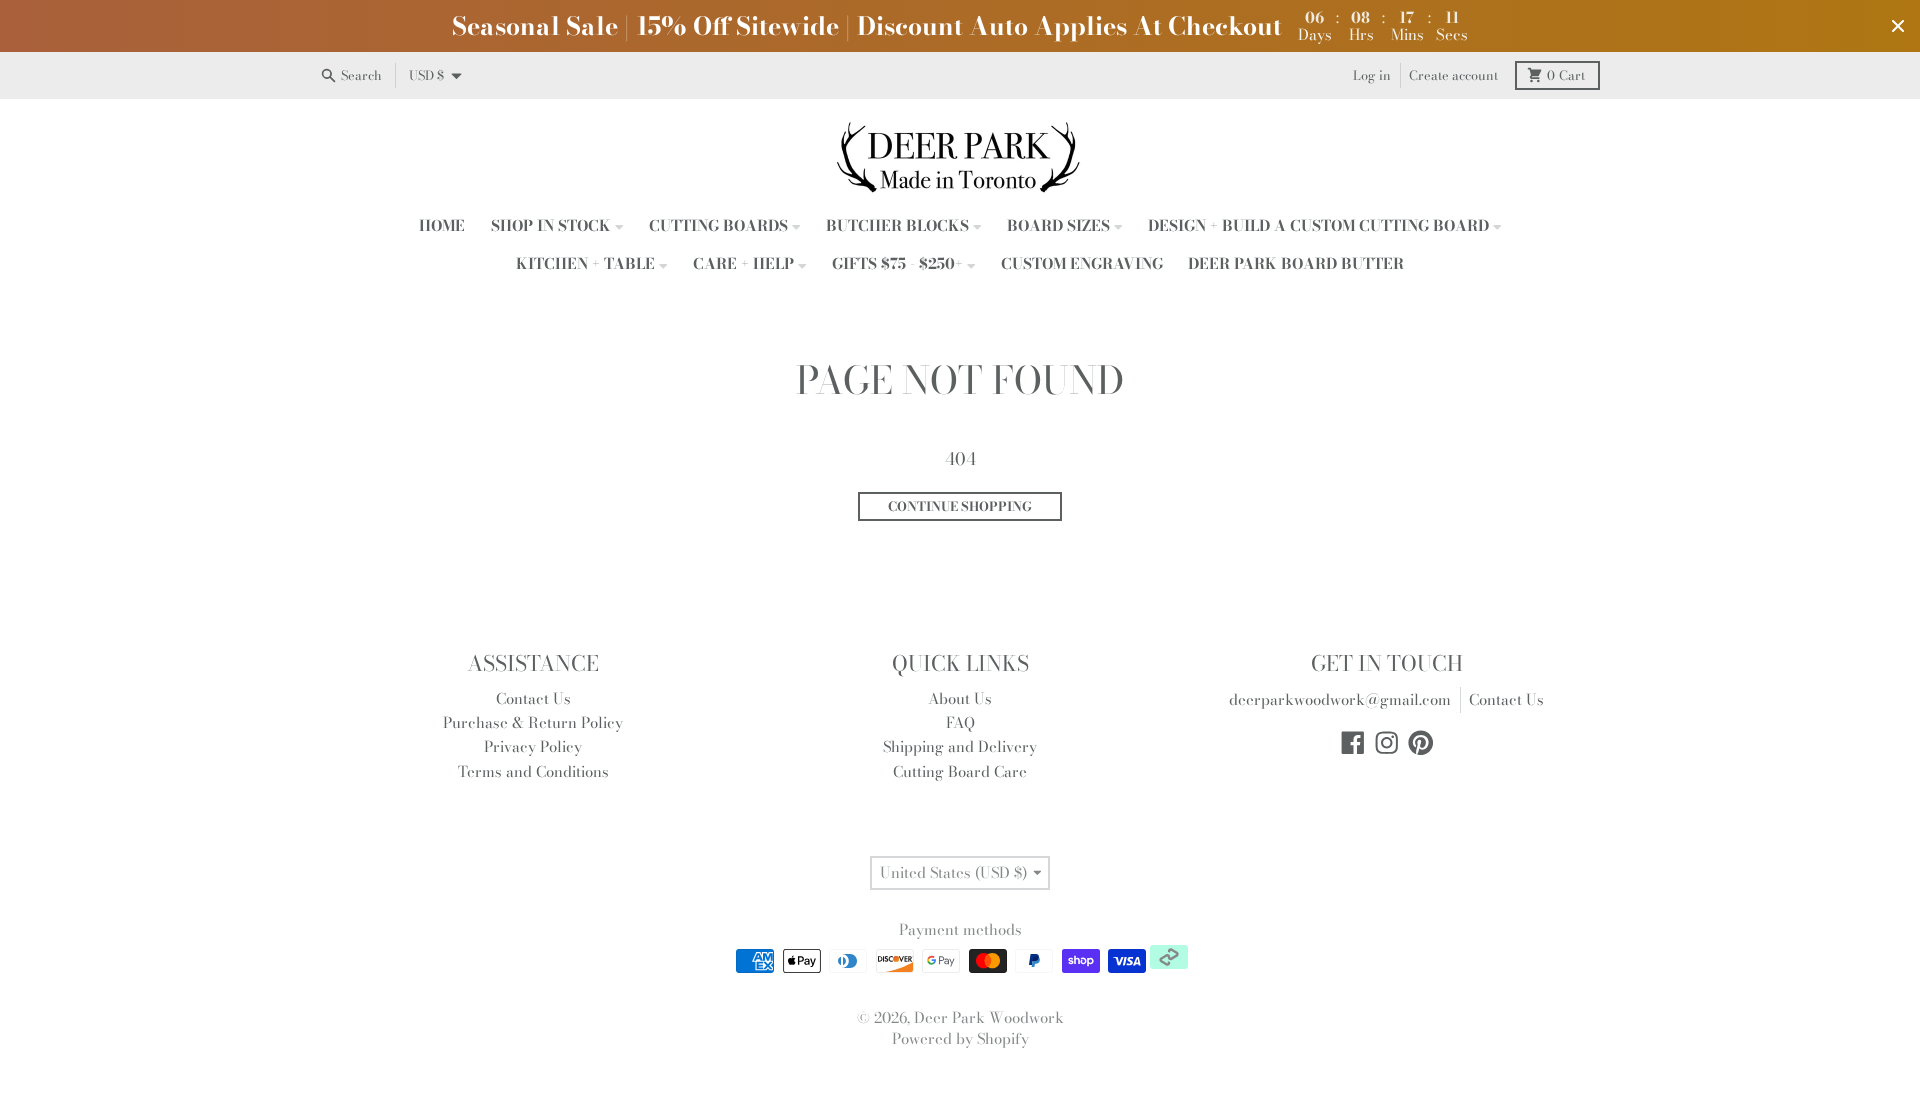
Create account (1453, 75)
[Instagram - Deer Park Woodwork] (1387, 743)
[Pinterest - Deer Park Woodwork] (1421, 743)
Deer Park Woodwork (989, 1017)
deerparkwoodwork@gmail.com (1340, 699)
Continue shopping (960, 506)
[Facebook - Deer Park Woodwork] (1353, 743)
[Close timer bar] (1898, 26)
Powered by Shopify (960, 1038)
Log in (1372, 75)
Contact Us (1506, 699)
